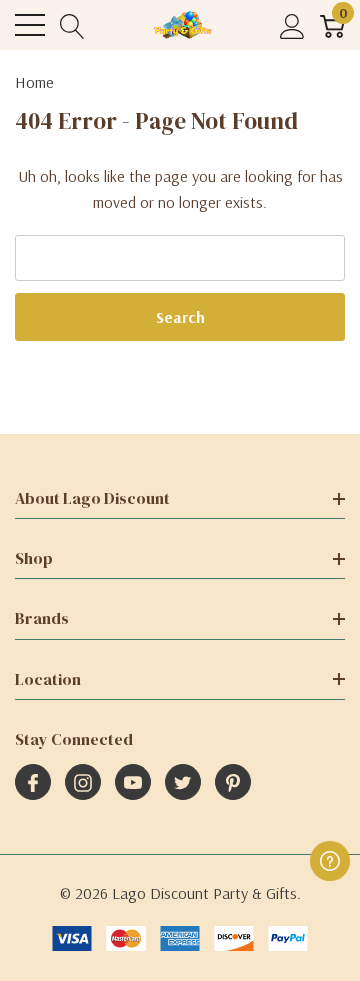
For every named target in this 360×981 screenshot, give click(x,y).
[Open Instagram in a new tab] (83, 783)
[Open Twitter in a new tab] (183, 783)
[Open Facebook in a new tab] (33, 783)
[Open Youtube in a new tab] (133, 783)
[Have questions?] (330, 861)
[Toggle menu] (30, 25)
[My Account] (292, 25)
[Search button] (72, 25)
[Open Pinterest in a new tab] (233, 783)
